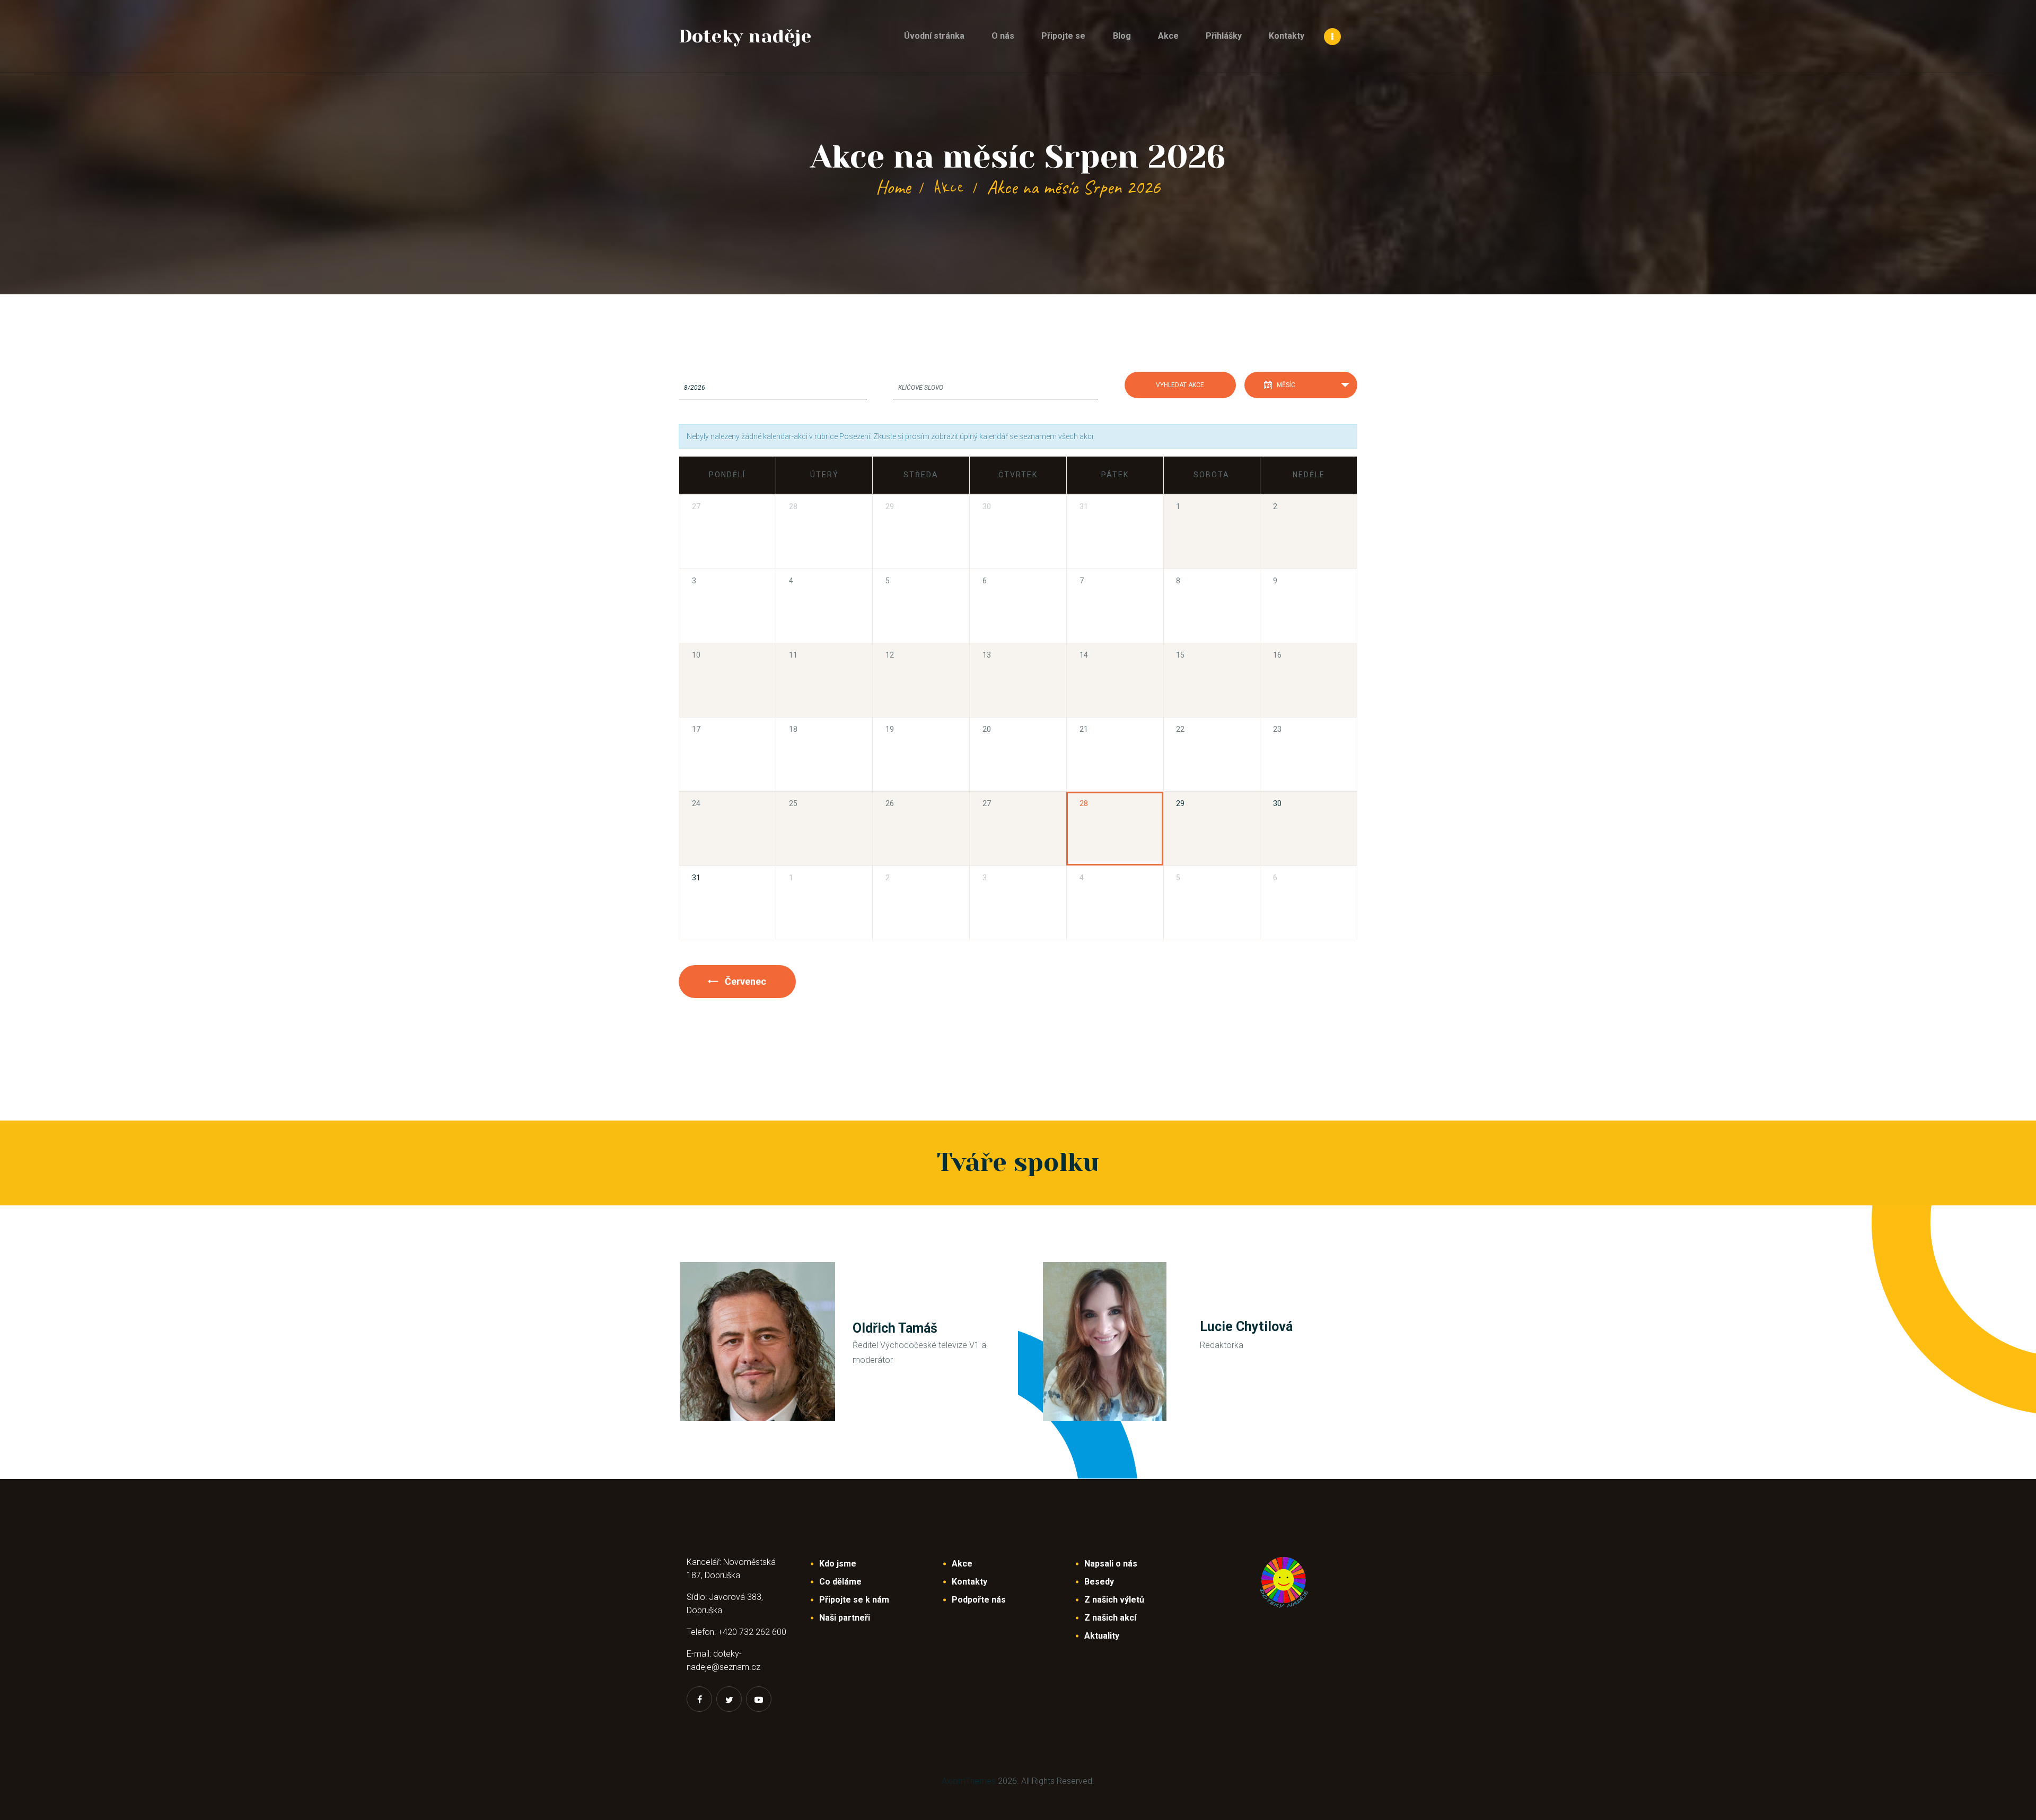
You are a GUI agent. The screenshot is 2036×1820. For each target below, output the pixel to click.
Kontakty (969, 1582)
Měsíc (1286, 385)
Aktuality (1102, 1636)
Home (893, 187)
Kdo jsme (838, 1564)
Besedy (1099, 1582)
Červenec (744, 981)
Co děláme (840, 1582)
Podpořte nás (979, 1600)
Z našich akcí (1110, 1618)
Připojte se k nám (854, 1600)
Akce (949, 187)
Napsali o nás (1111, 1564)
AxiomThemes (969, 1781)
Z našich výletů (1114, 1600)
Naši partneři (845, 1618)
